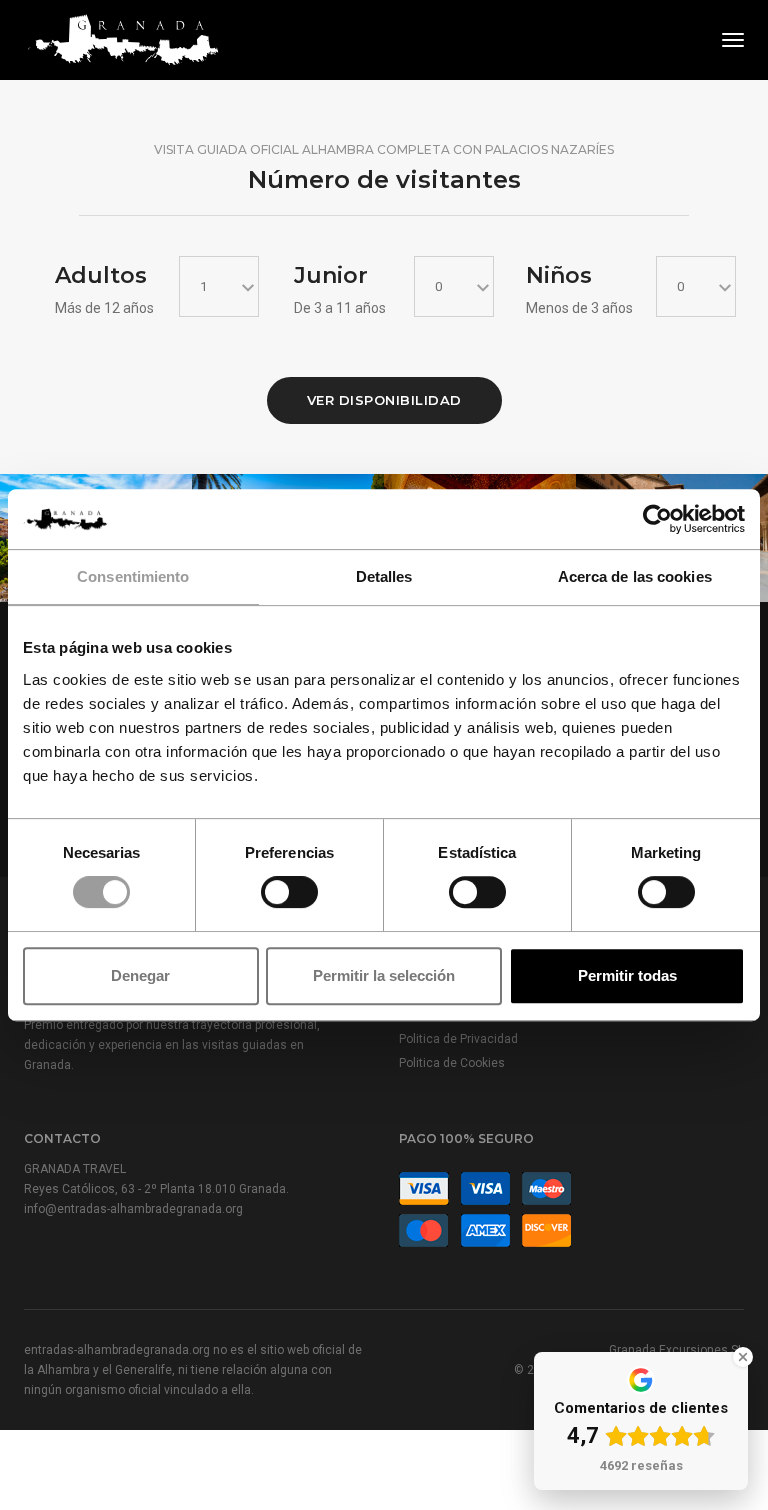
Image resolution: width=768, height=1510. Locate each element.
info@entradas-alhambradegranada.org (133, 1209)
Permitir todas (627, 975)
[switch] (289, 892)
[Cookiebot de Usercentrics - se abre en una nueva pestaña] (657, 519)
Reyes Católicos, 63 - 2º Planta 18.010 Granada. (156, 1189)
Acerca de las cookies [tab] (635, 576)
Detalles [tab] (384, 576)
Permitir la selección (384, 975)
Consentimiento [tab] (133, 576)
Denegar (140, 975)
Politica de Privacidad (458, 1039)
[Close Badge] (743, 1357)
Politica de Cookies (452, 1063)
